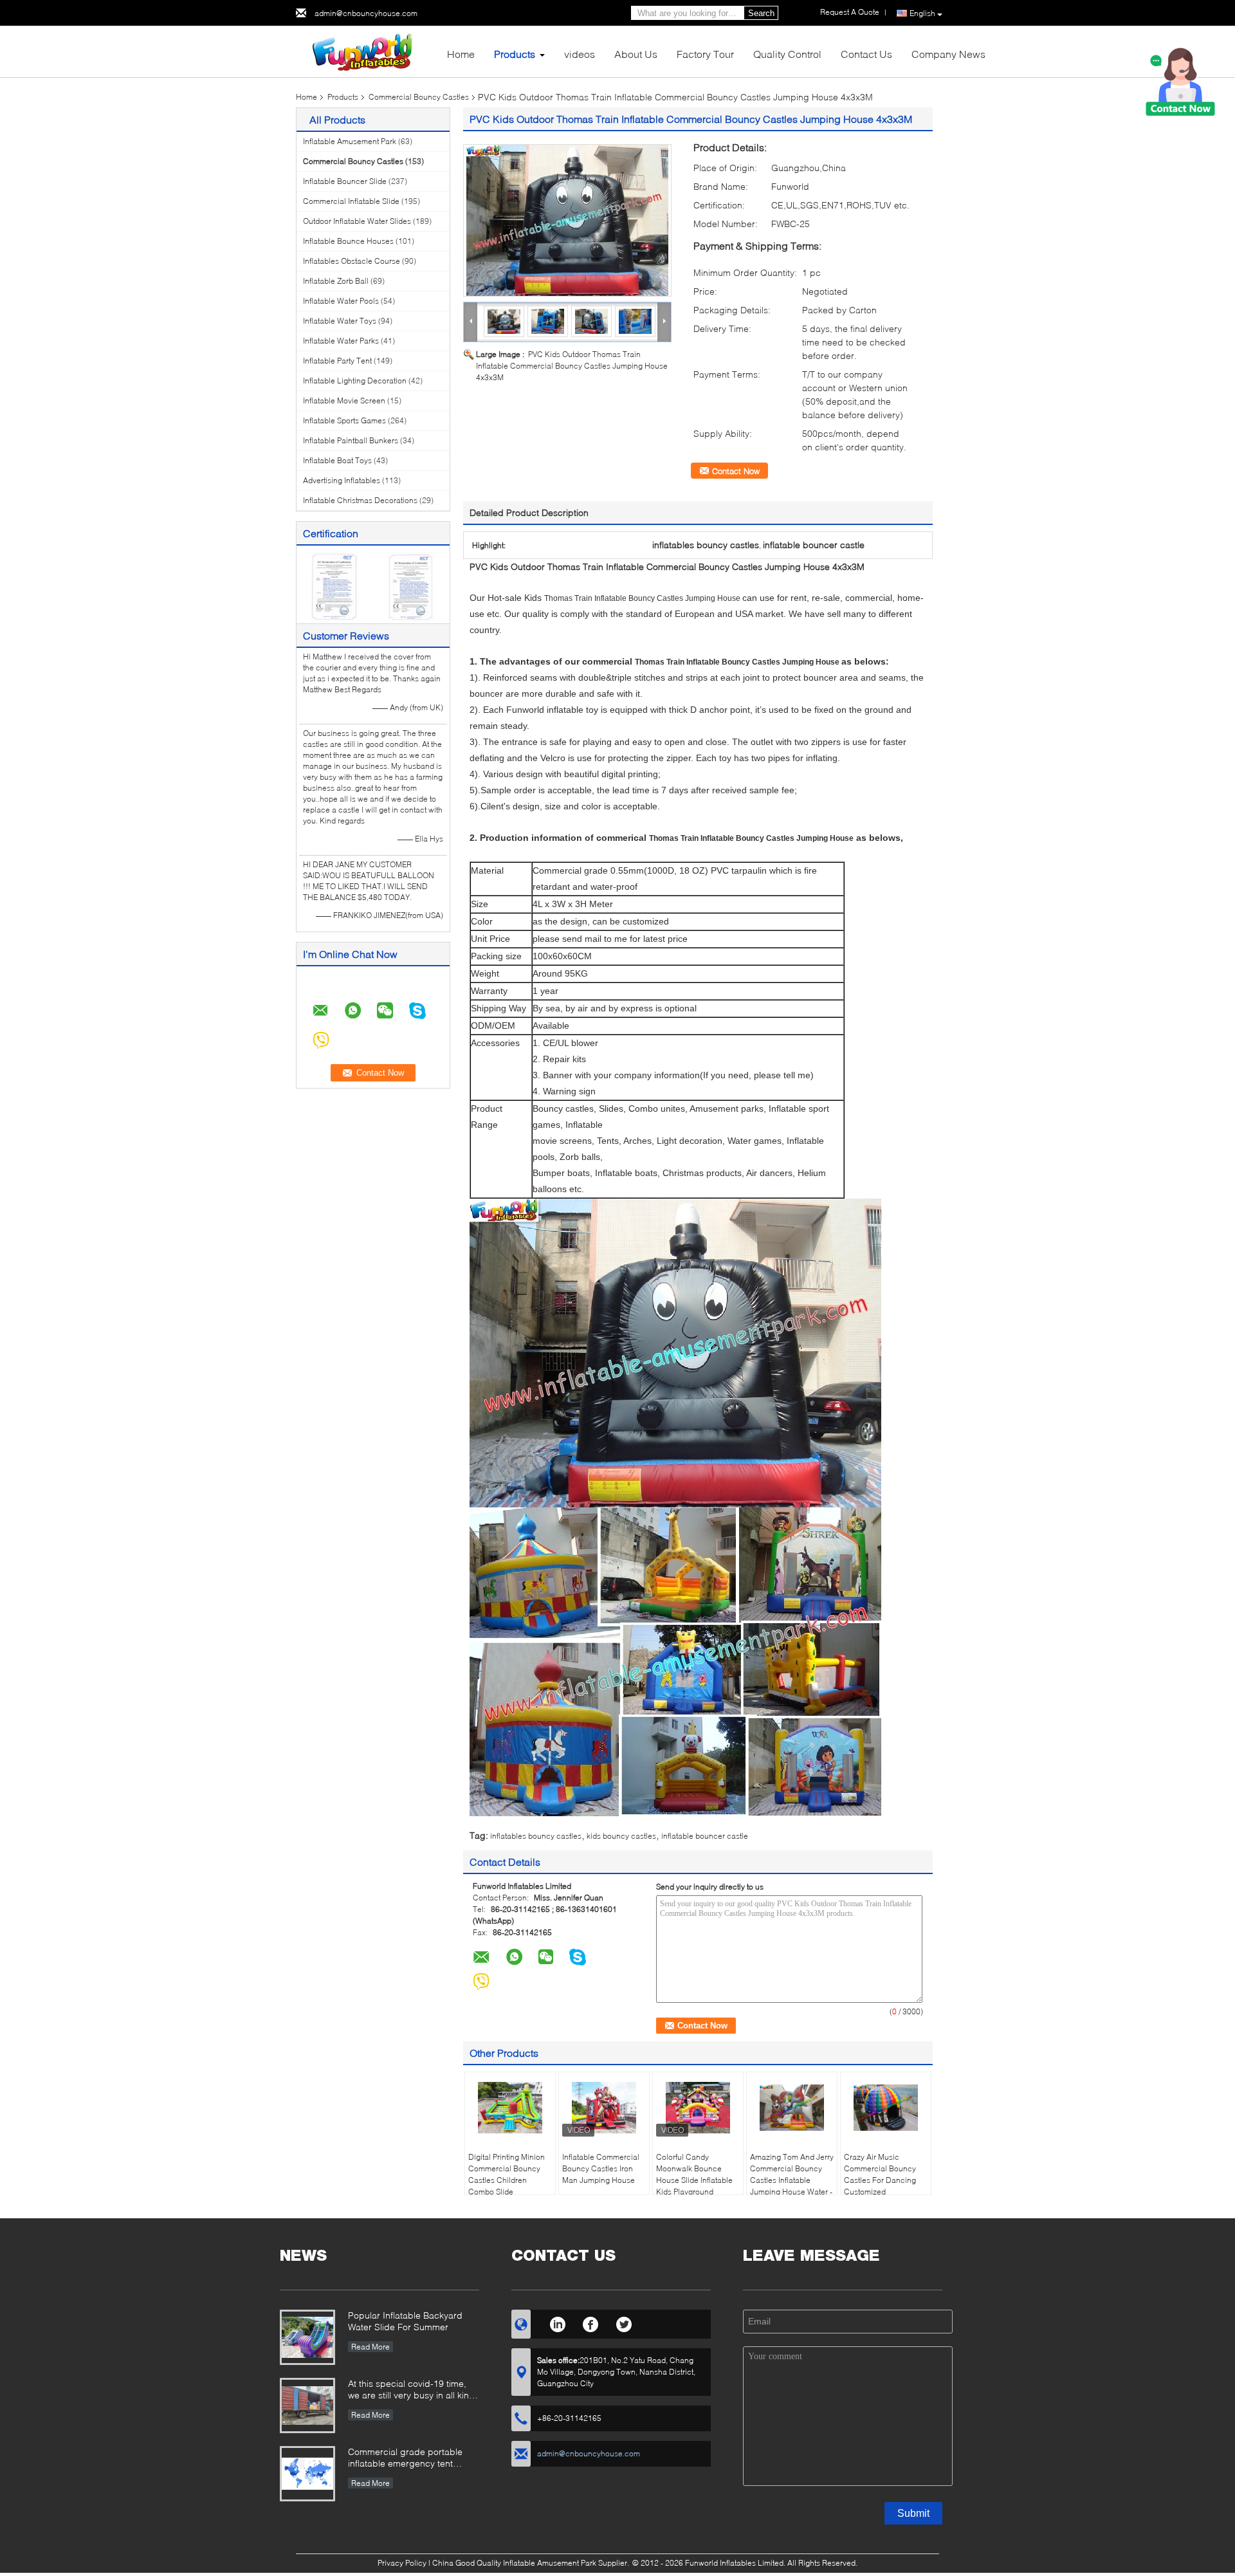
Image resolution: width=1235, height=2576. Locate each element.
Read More (370, 2347)
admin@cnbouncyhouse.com (366, 13)
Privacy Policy (402, 2563)
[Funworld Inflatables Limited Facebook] (591, 2323)
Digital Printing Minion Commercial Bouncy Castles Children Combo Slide (507, 2174)
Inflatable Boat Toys (337, 460)
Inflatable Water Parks (341, 341)
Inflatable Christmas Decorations (360, 500)
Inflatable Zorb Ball (336, 281)
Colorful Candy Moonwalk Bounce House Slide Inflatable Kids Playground (694, 2174)
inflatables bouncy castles (536, 1836)
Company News (948, 54)
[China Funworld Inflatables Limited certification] (335, 586)
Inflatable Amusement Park (350, 141)
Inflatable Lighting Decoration (355, 381)
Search (761, 13)
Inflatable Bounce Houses (348, 241)
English (922, 13)
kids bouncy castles (621, 1836)
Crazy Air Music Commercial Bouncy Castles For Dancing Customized (880, 2174)
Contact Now (736, 471)
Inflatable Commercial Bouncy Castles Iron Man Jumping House (601, 2168)
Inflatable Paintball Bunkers (351, 440)
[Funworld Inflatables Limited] (367, 51)
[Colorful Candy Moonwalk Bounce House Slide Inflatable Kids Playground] (698, 2108)
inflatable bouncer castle (705, 1836)
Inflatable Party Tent (337, 361)
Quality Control (787, 54)
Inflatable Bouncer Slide (345, 181)
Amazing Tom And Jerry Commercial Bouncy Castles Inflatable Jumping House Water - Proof (792, 2180)
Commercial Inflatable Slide (351, 201)
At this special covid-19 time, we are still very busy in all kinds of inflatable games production (414, 2390)
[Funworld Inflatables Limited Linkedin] (557, 2323)
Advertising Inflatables (342, 480)
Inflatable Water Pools (341, 301)
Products (515, 54)
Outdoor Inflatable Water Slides (357, 221)
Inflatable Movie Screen (344, 400)
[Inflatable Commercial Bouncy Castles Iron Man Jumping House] (604, 2108)
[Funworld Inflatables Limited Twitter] (624, 2323)
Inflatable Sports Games (344, 420)
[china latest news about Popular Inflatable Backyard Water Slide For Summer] (307, 2337)
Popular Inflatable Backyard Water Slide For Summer (405, 2321)
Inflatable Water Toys (340, 321)
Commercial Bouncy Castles (419, 97)
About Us (636, 54)
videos (580, 54)
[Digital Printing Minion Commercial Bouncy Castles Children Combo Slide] (510, 2108)
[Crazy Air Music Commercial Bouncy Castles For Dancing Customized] (886, 2108)
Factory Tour (705, 54)
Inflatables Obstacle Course (352, 261)
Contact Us (866, 54)
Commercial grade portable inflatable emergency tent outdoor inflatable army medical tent (413, 2459)
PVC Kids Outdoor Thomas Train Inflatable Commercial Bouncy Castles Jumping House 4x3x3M (572, 366)
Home (461, 54)
